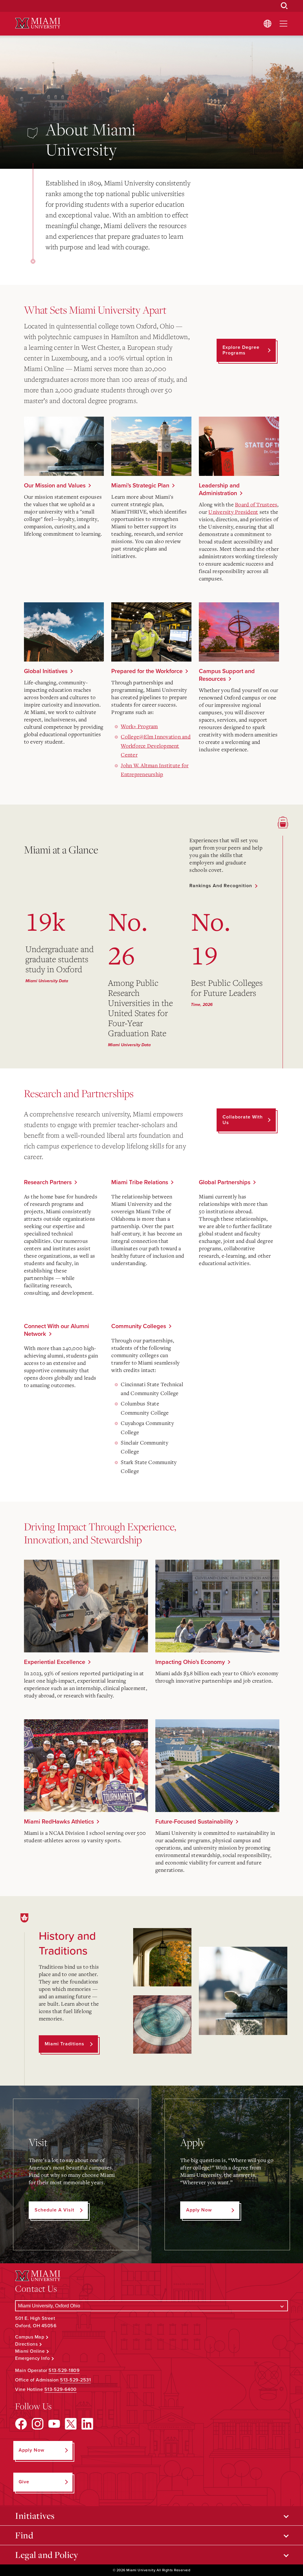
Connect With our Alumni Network (57, 1330)
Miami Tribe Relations (140, 1182)
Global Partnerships (225, 1182)
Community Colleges (139, 1326)
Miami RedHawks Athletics (59, 1822)
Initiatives (35, 2516)
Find (24, 2535)
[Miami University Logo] (38, 23)
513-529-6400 (61, 2389)
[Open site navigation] (283, 24)
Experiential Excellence (55, 1662)
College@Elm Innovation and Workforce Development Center (156, 745)
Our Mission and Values (55, 486)
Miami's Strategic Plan (140, 486)
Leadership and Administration (219, 489)
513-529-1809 (64, 2370)
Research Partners (48, 1182)
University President (233, 512)
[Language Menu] (267, 24)
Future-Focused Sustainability (194, 1822)
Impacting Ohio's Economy (190, 1662)
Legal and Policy (47, 2555)
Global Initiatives (46, 671)
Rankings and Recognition (221, 886)
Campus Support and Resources (227, 675)
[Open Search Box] (284, 6)
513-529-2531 (75, 2380)
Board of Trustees (256, 504)
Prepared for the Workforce (147, 671)
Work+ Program (139, 726)
